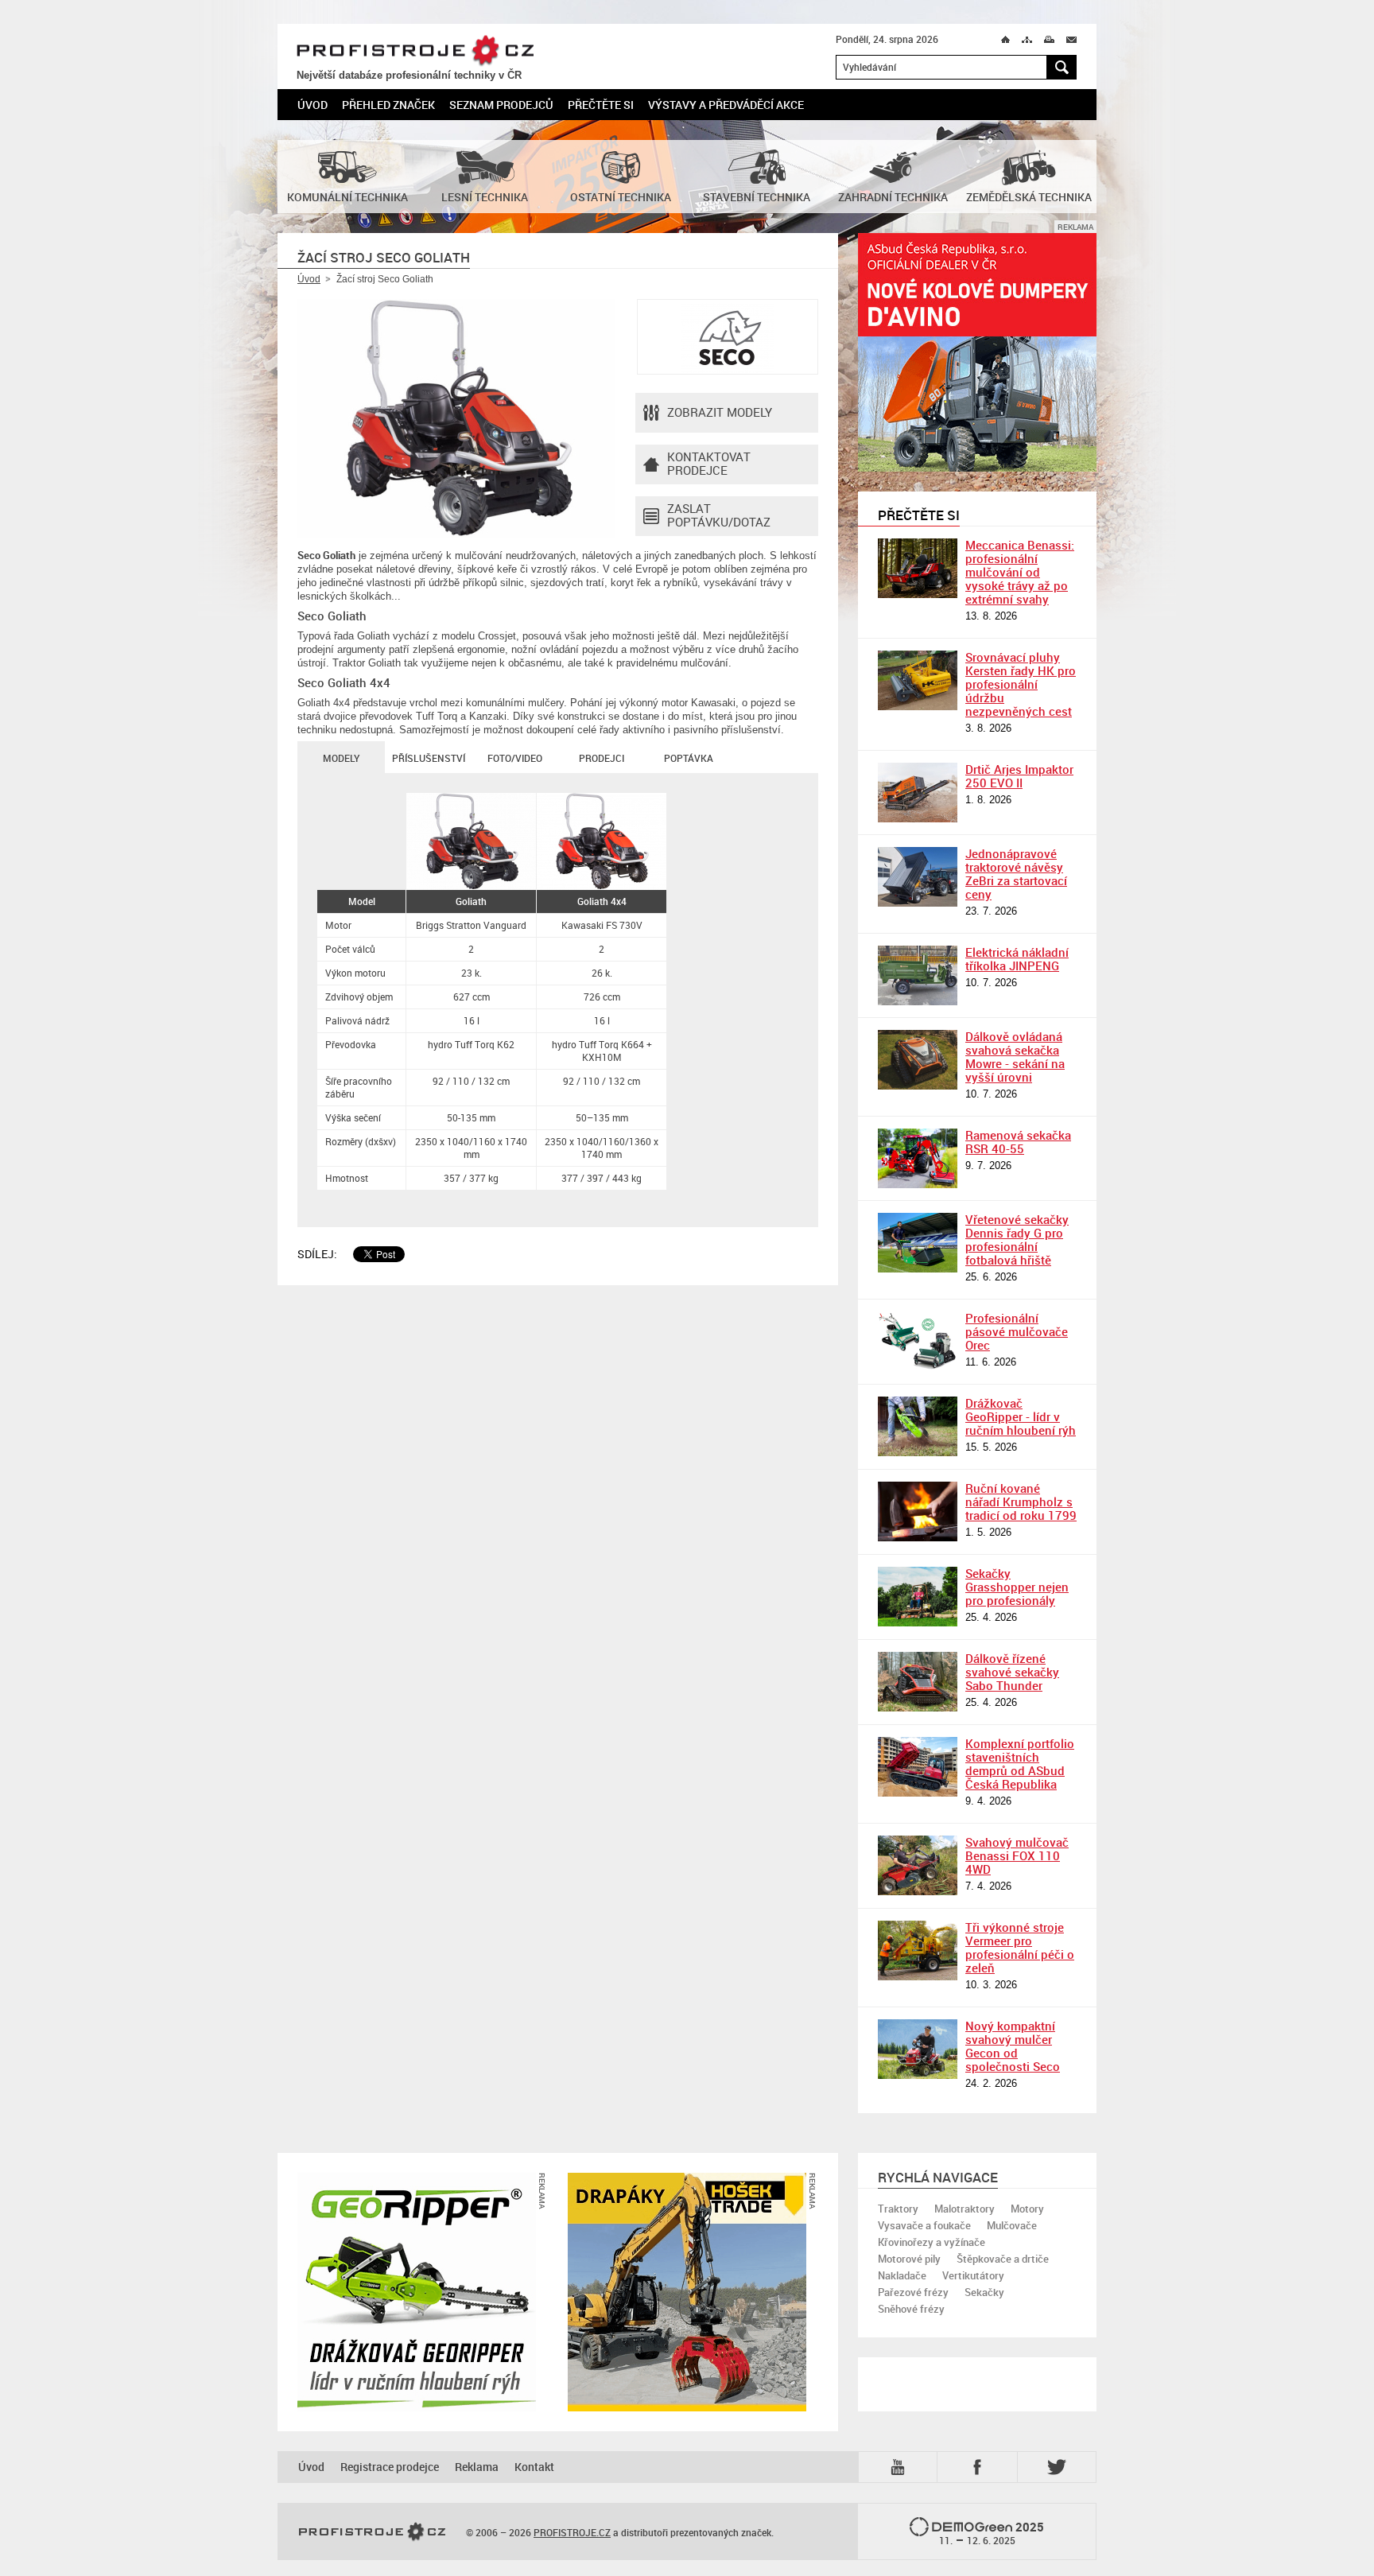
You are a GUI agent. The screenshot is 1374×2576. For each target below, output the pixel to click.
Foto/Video (515, 758)
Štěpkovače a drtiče (1003, 2259)
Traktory (898, 2209)
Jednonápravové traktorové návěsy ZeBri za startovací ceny (1016, 874)
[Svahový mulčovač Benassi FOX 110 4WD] (918, 1865)
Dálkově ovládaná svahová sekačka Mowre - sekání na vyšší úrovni (1015, 1057)
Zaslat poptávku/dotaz (719, 515)
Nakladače (902, 2275)
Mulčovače (1012, 2225)
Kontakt (534, 2467)
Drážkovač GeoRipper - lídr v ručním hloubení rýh (1021, 1416)
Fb (980, 2467)
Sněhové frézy (911, 2309)
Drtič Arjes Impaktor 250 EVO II (1019, 776)
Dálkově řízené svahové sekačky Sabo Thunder (1012, 1672)
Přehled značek (388, 105)
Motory (1027, 2209)
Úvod (312, 105)
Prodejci (602, 758)
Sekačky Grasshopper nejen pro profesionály (1017, 1587)
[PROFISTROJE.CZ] (372, 2532)
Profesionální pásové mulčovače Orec (1017, 1331)
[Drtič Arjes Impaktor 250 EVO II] (918, 793)
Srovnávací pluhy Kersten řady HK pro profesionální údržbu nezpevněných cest (1021, 684)
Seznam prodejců (501, 105)
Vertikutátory (973, 2275)
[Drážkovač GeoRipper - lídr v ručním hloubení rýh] (918, 1426)
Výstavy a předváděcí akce (726, 105)
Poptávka (689, 758)
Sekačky (984, 2292)
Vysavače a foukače (924, 2225)
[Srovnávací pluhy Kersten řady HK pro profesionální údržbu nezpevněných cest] (918, 680)
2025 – (992, 2533)
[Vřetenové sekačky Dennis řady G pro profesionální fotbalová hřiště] (918, 1243)
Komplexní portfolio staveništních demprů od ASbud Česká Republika (1020, 1764)
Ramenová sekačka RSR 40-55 (1018, 1142)
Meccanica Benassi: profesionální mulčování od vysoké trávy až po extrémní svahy (1020, 572)
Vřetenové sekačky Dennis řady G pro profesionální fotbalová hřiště (1017, 1239)
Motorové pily (909, 2259)
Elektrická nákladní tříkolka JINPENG (1017, 959)
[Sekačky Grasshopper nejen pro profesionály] (918, 1597)
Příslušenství (429, 758)
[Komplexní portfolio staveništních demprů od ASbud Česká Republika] (918, 1767)
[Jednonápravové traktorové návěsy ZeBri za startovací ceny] (918, 877)
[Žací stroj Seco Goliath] (456, 418)
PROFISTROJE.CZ (415, 51)
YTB (901, 2466)
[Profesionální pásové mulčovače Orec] (918, 1341)
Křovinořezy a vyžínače (932, 2242)
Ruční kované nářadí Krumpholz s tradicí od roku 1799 (1021, 1502)
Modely (341, 758)
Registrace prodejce (390, 2467)
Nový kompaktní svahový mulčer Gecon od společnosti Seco (1013, 2046)
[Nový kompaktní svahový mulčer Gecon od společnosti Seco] (918, 2049)
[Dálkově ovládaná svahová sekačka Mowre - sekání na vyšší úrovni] (918, 1060)
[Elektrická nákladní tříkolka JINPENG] (918, 975)
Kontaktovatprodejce (709, 463)
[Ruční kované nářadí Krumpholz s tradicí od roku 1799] (918, 1511)
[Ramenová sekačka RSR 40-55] (918, 1158)
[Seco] (728, 337)
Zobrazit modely (720, 412)
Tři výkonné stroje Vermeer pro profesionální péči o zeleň (1020, 1947)
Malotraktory (965, 2209)
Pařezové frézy (913, 2292)
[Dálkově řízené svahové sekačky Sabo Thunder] (918, 1682)
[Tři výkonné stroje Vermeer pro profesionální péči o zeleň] (918, 1950)
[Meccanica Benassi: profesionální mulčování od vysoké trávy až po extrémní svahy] (918, 568)
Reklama (477, 2467)
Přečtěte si (601, 105)
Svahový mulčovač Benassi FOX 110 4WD (1017, 1855)
